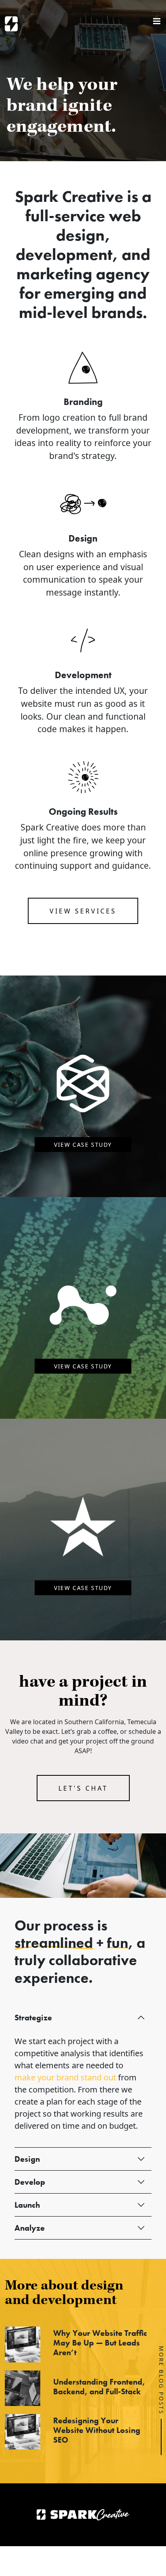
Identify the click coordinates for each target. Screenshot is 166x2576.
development (64, 254)
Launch (27, 2205)
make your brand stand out (65, 2077)
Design (27, 2159)
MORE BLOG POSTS (161, 2380)
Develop (30, 2182)
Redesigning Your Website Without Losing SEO (97, 2430)
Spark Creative (11, 24)
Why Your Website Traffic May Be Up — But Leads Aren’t (100, 2343)
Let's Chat (83, 1788)
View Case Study (83, 1145)
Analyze (30, 2228)
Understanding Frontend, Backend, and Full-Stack (99, 2387)
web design (99, 225)
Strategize (33, 2018)
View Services (83, 911)
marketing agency (83, 274)
